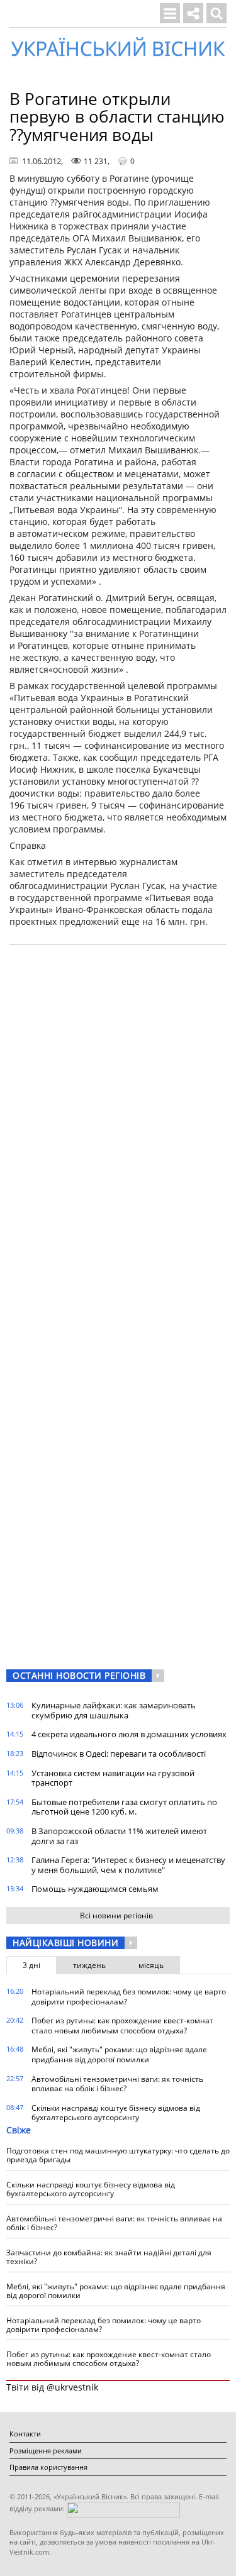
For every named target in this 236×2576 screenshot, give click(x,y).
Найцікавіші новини (65, 1943)
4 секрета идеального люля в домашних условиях (129, 1734)
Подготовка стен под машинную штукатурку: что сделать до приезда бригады (118, 2155)
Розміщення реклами (46, 2451)
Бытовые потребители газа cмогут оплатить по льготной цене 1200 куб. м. (124, 1807)
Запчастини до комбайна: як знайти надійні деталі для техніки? (109, 2257)
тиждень (89, 1965)
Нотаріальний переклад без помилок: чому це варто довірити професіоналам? (129, 1997)
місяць (151, 1965)
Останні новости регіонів (79, 1675)
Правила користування (48, 2467)
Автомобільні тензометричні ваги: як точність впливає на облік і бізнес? (117, 2084)
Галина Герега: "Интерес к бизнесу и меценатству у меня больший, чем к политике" (128, 1865)
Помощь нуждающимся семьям (95, 1889)
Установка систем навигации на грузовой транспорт (113, 1778)
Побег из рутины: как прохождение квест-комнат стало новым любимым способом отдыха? (122, 2026)
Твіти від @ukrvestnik (52, 2387)
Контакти (25, 2434)
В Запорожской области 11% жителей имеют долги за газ (119, 1836)
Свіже (19, 2130)
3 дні (31, 1965)
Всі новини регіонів (116, 1915)
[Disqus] (118, 1115)
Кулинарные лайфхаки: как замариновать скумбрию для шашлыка (114, 1710)
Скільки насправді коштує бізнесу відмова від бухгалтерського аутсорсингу (116, 2113)
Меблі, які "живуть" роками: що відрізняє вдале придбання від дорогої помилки (119, 2054)
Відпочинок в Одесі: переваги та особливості (119, 1754)
